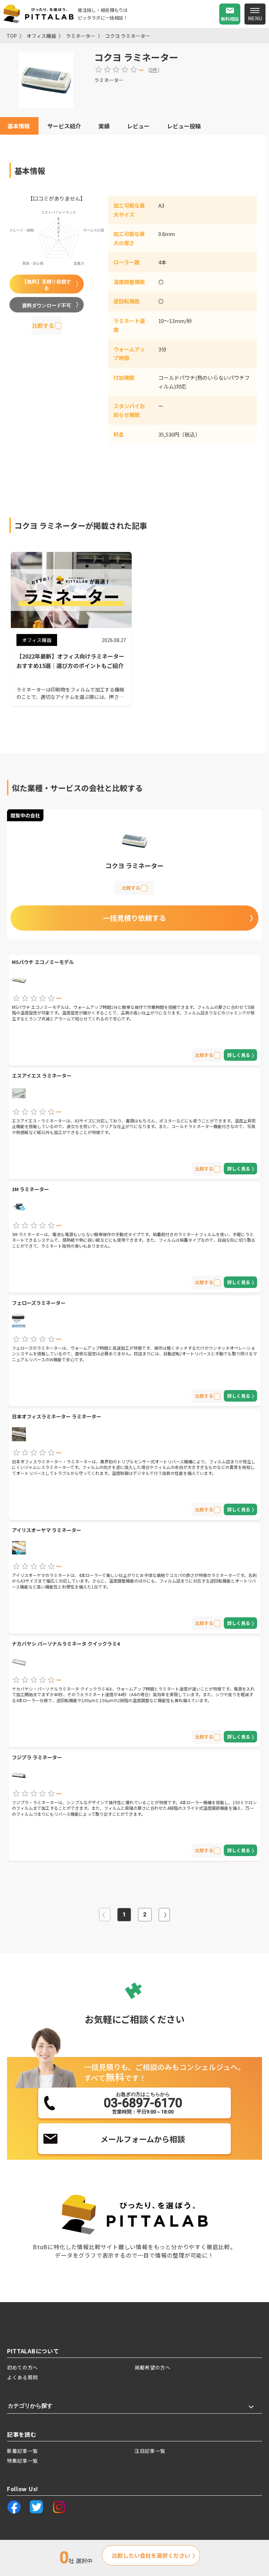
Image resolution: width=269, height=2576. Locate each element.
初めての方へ (22, 2367)
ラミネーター (81, 36)
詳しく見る (239, 1055)
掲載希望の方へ (153, 2367)
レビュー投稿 (184, 126)
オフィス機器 (41, 36)
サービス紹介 (64, 126)
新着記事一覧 (22, 2451)
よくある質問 (22, 2377)
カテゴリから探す (30, 2406)
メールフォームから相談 (143, 2139)
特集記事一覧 (22, 2461)
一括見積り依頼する (134, 918)
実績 (104, 126)
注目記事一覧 (150, 2451)
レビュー (138, 126)
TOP (12, 36)
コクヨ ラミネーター (128, 36)
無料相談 (230, 19)
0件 (154, 70)
